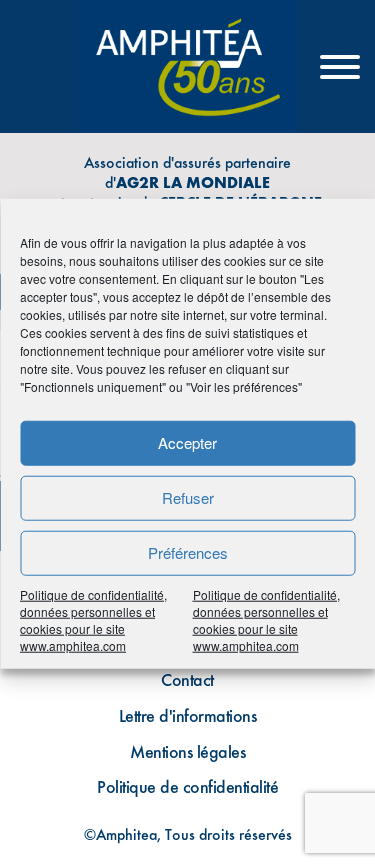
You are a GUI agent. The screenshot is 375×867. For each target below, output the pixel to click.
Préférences (188, 552)
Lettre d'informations (188, 715)
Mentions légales (187, 751)
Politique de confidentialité (187, 786)
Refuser (188, 497)
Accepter (187, 442)
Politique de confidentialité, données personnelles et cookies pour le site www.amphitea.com (93, 619)
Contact (187, 679)
